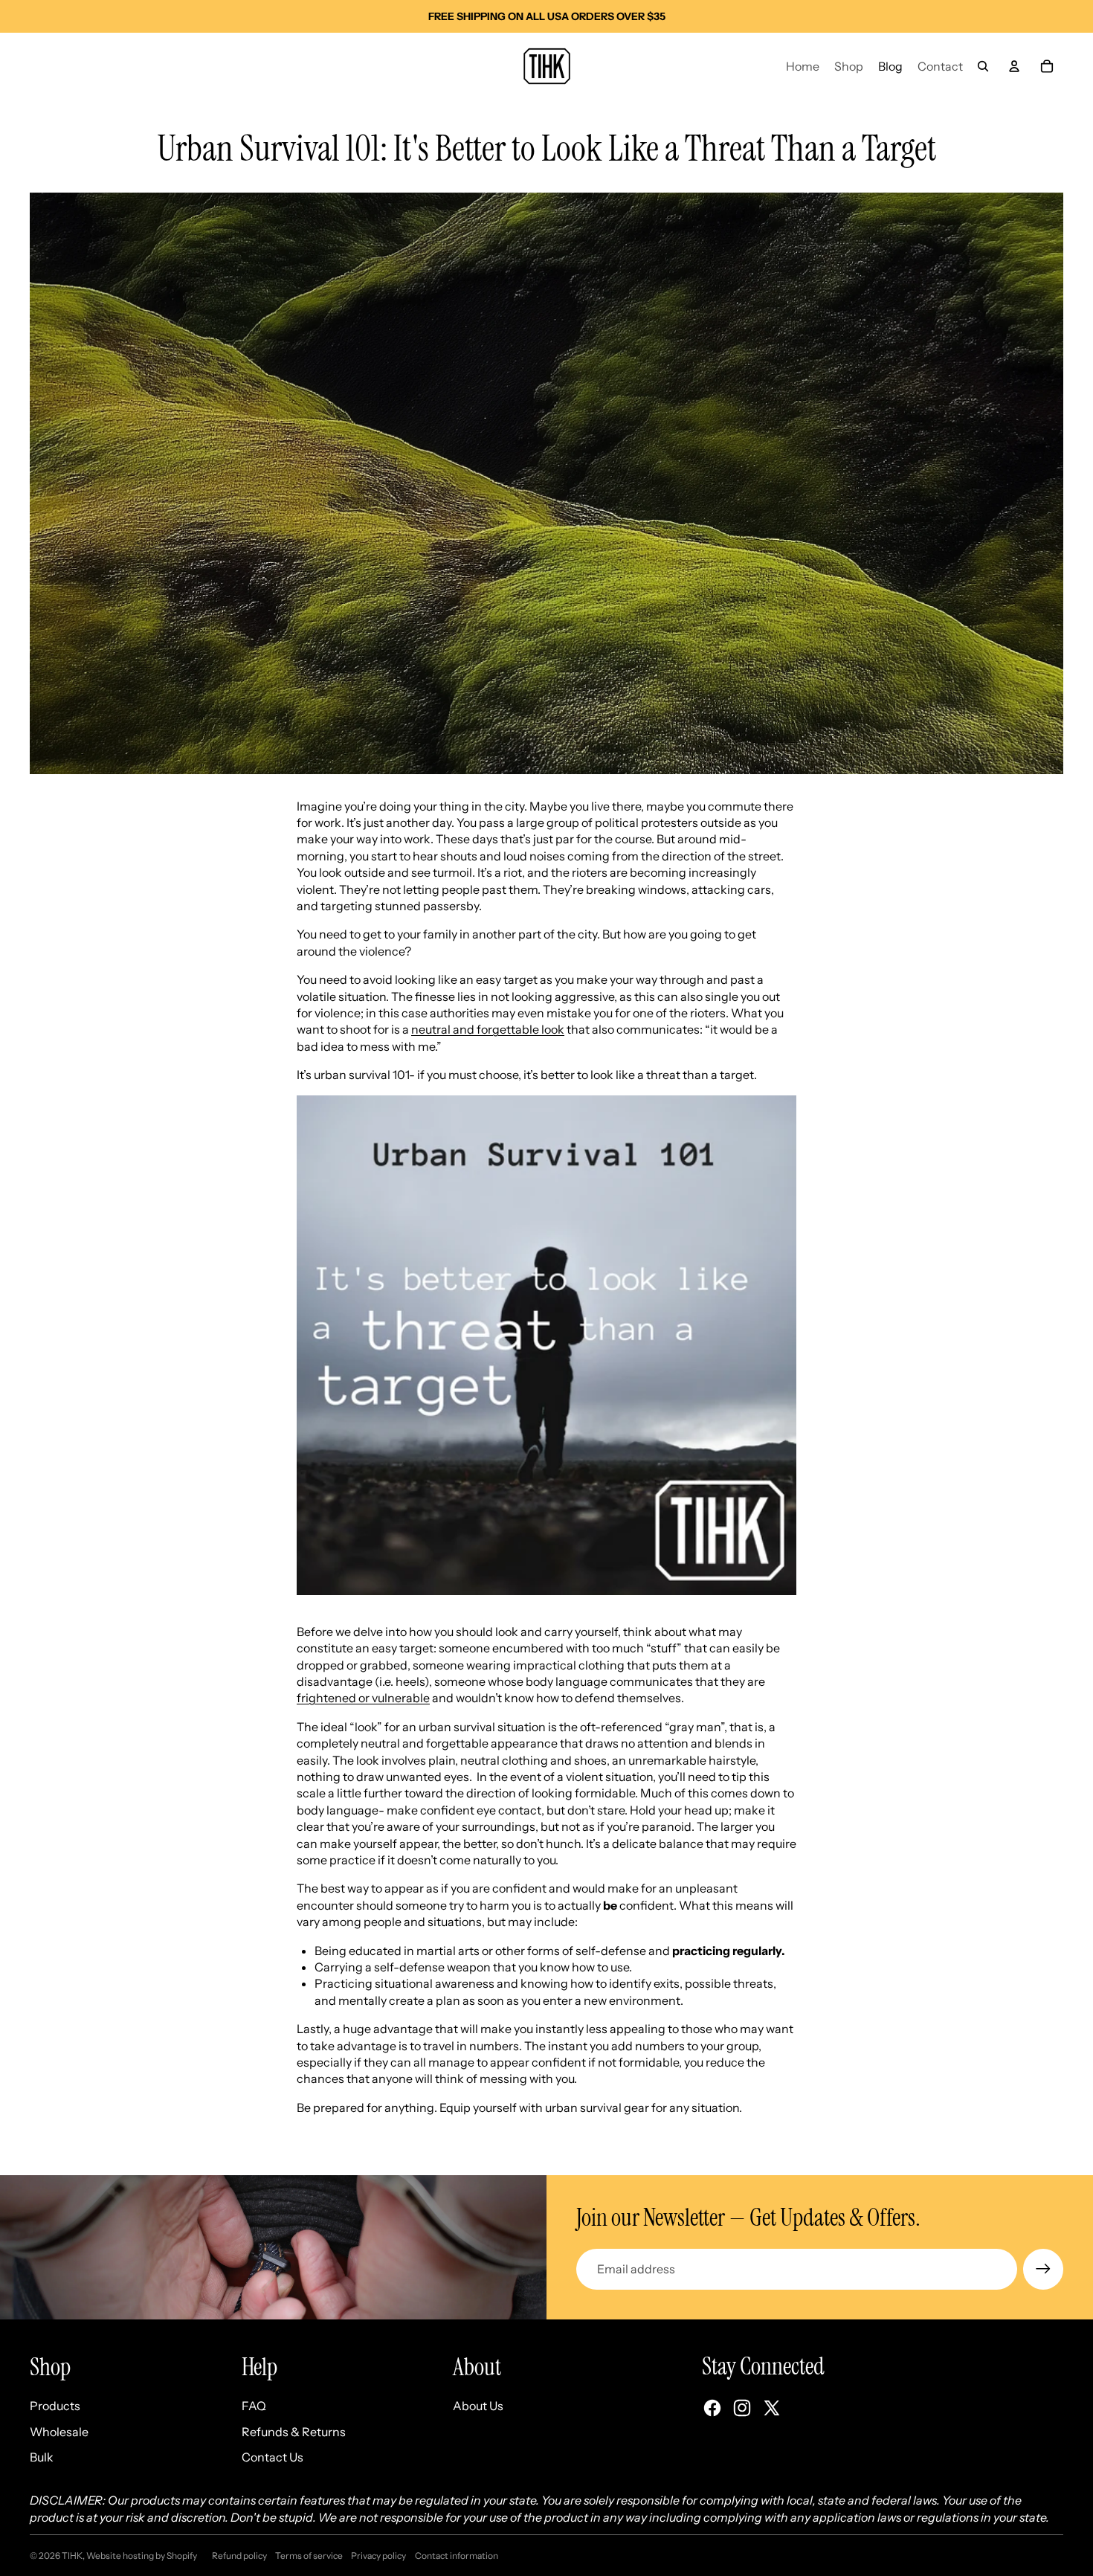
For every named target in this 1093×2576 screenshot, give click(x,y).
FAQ (254, 2406)
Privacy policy (378, 2556)
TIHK (72, 2556)
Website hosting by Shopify (142, 2556)
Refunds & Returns (294, 2432)
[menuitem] (803, 66)
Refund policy (239, 2556)
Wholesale (59, 2432)
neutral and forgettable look (488, 1029)
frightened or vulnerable (363, 1698)
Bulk (42, 2457)
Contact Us (273, 2457)
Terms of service (309, 2556)
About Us (478, 2406)
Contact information (457, 2556)
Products (55, 2406)
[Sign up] (1043, 2269)
